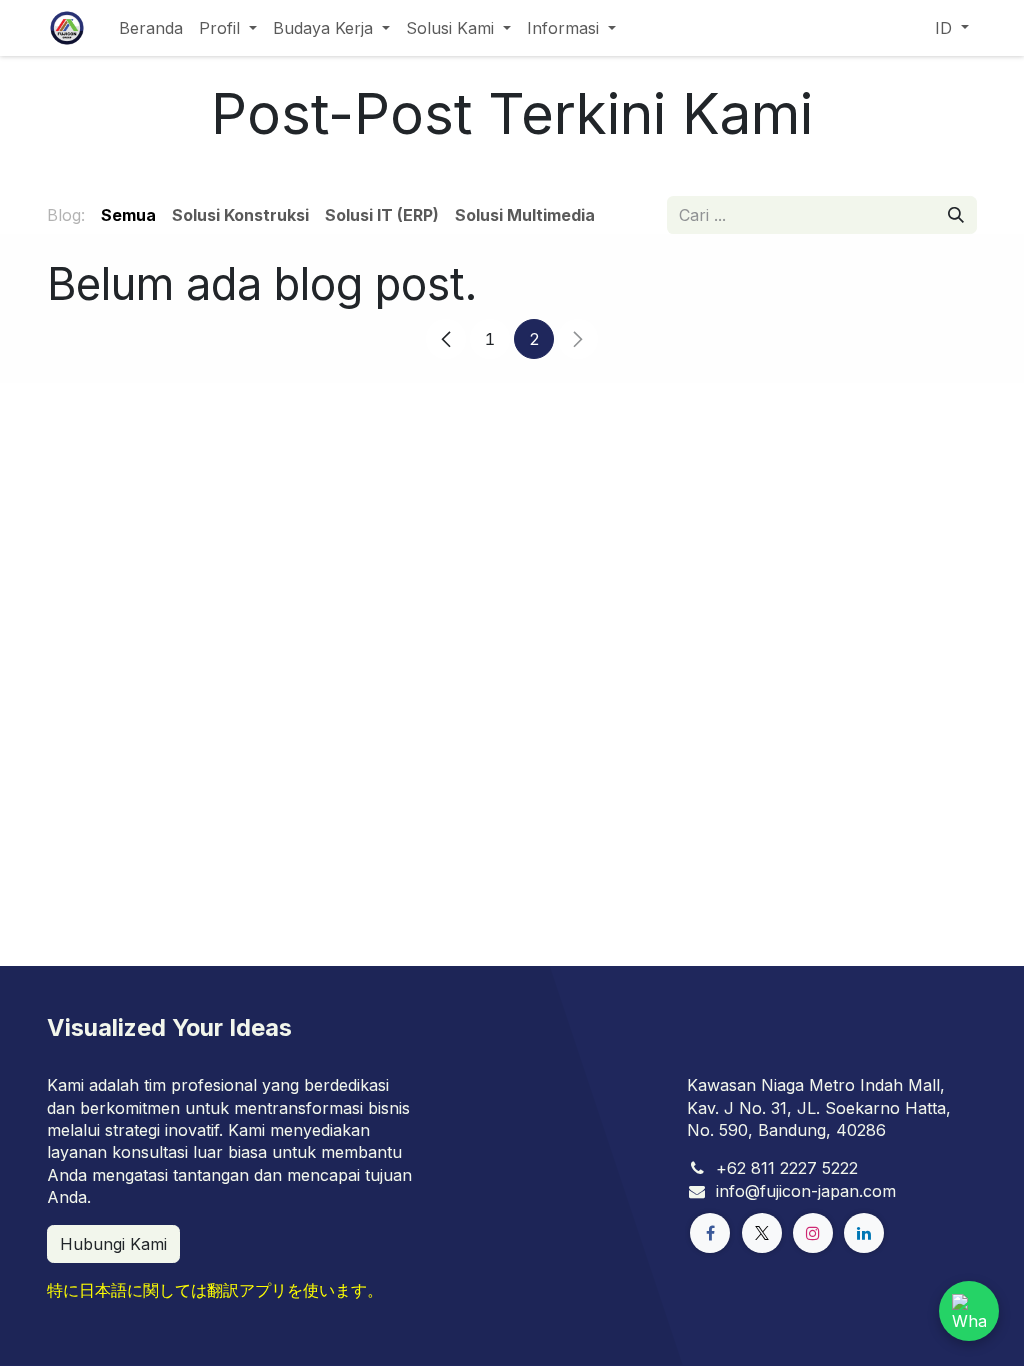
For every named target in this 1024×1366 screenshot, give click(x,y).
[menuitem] (151, 28)
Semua (128, 215)
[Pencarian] (956, 215)
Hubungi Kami (113, 1244)
